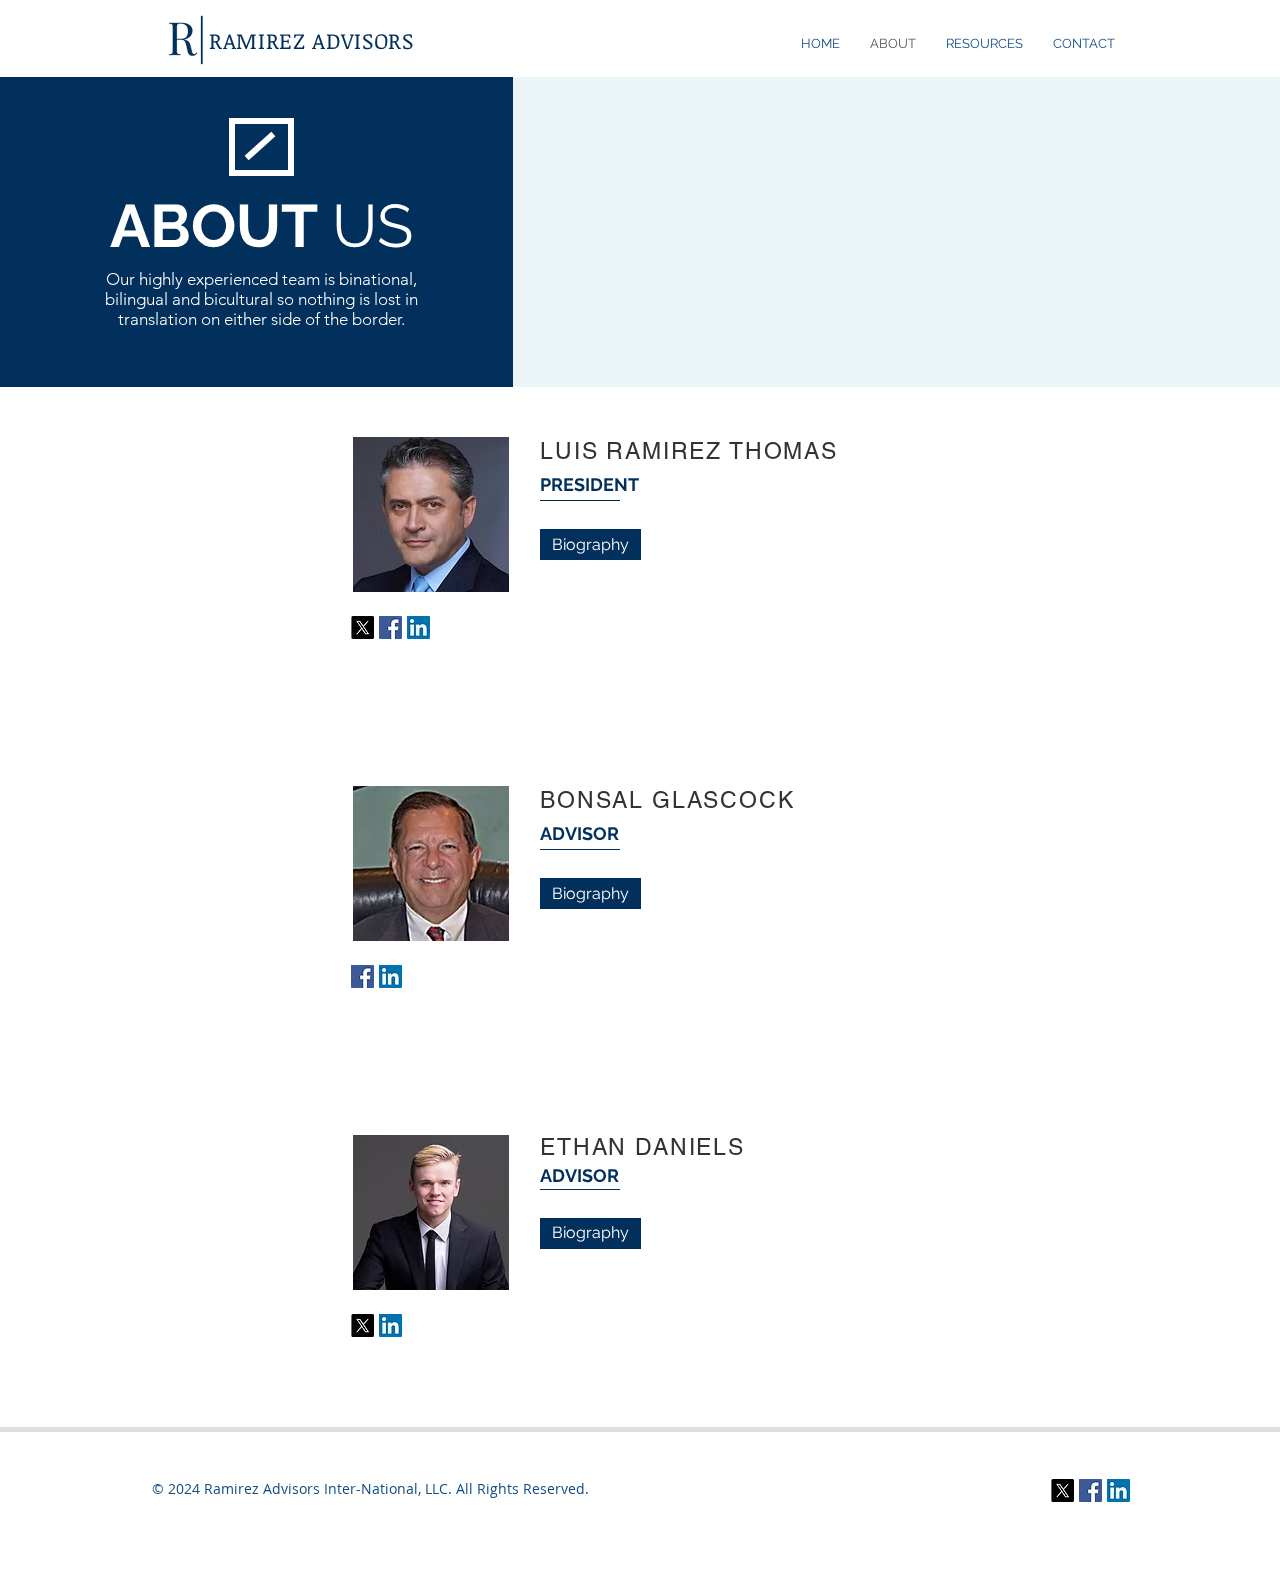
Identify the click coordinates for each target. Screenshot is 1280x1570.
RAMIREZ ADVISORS (311, 40)
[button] (984, 44)
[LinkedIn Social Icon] (418, 627)
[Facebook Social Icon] (390, 627)
